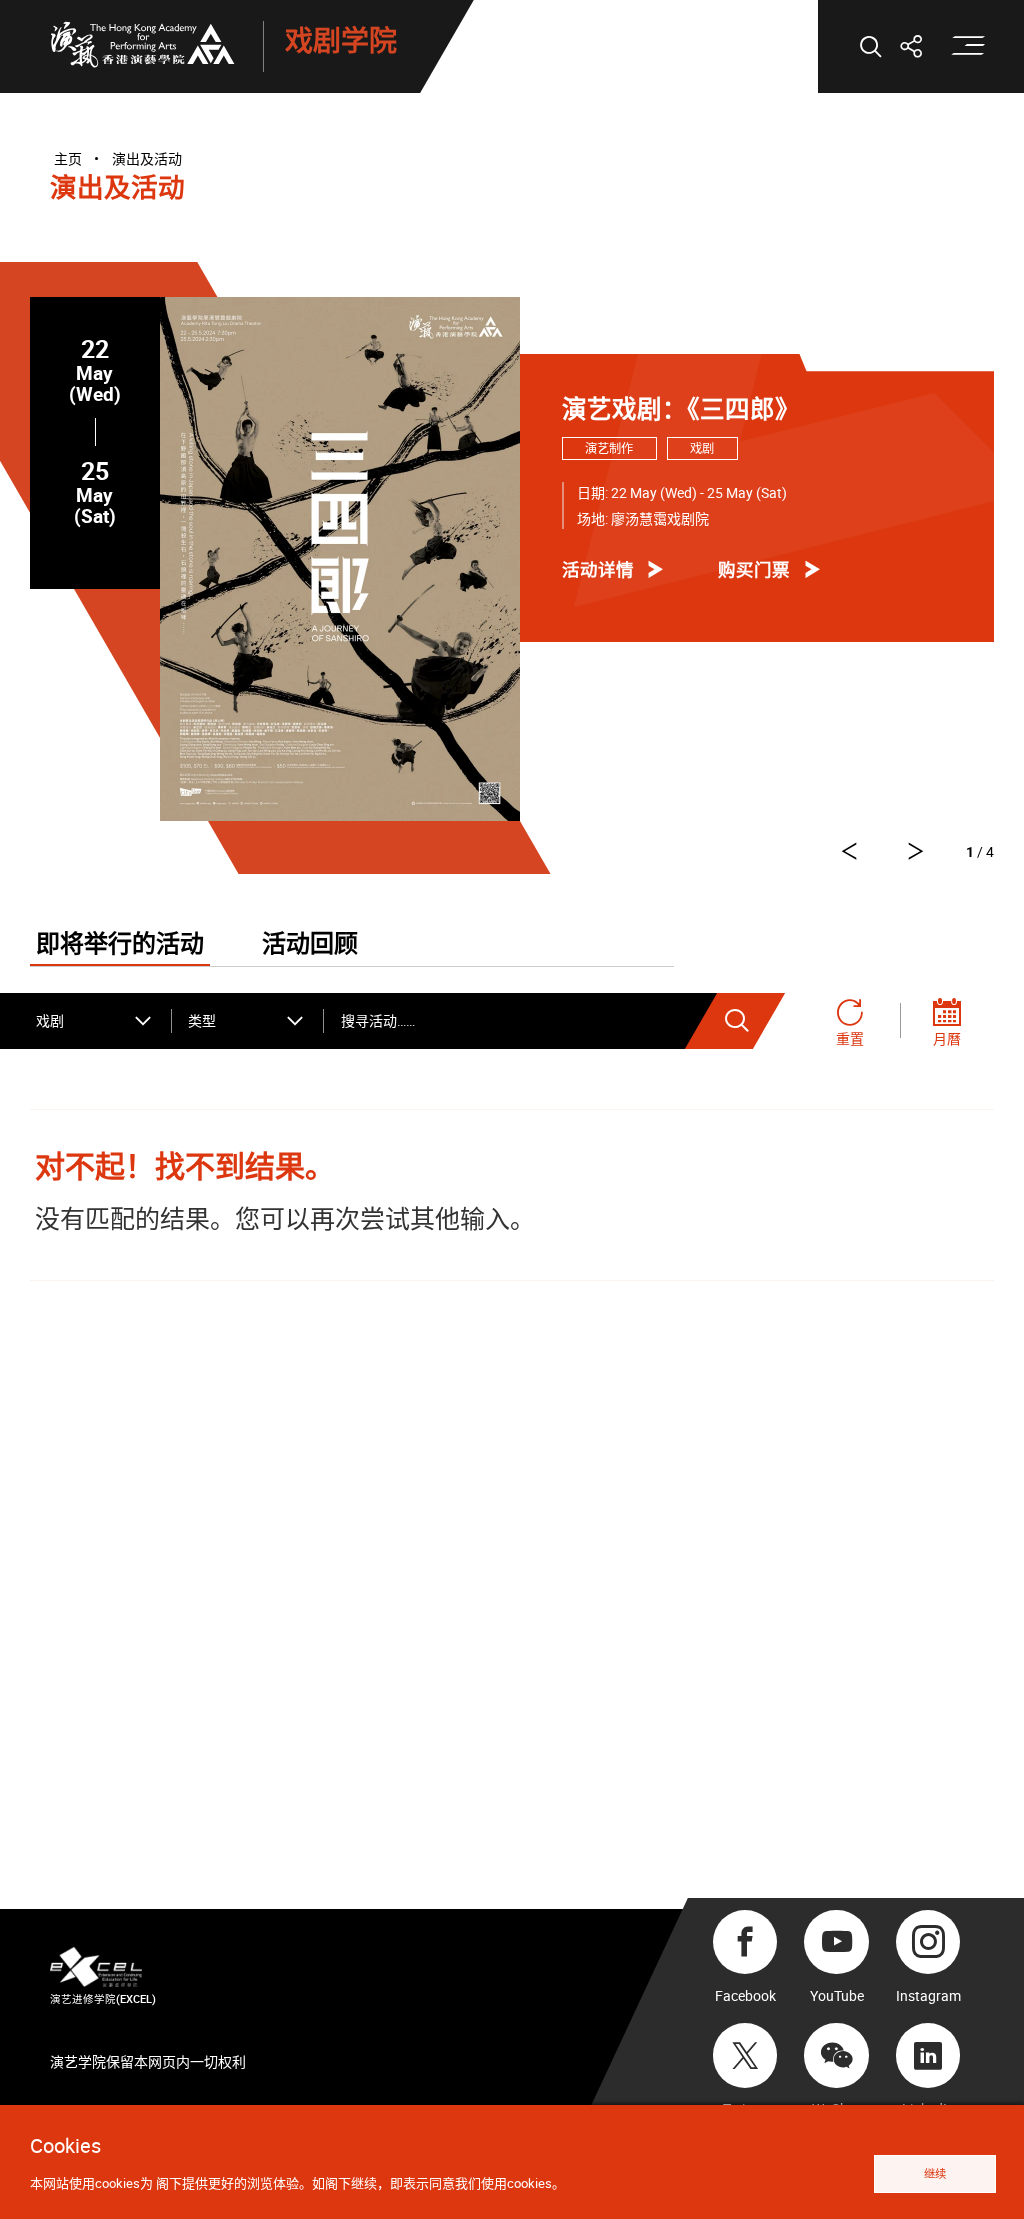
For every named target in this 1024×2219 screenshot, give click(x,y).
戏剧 (702, 448)
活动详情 (598, 569)
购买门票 (754, 569)
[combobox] (94, 1021)
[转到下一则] (848, 851)
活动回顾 (310, 945)
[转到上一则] (916, 851)
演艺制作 (609, 448)
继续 (935, 2173)
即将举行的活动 (120, 945)
